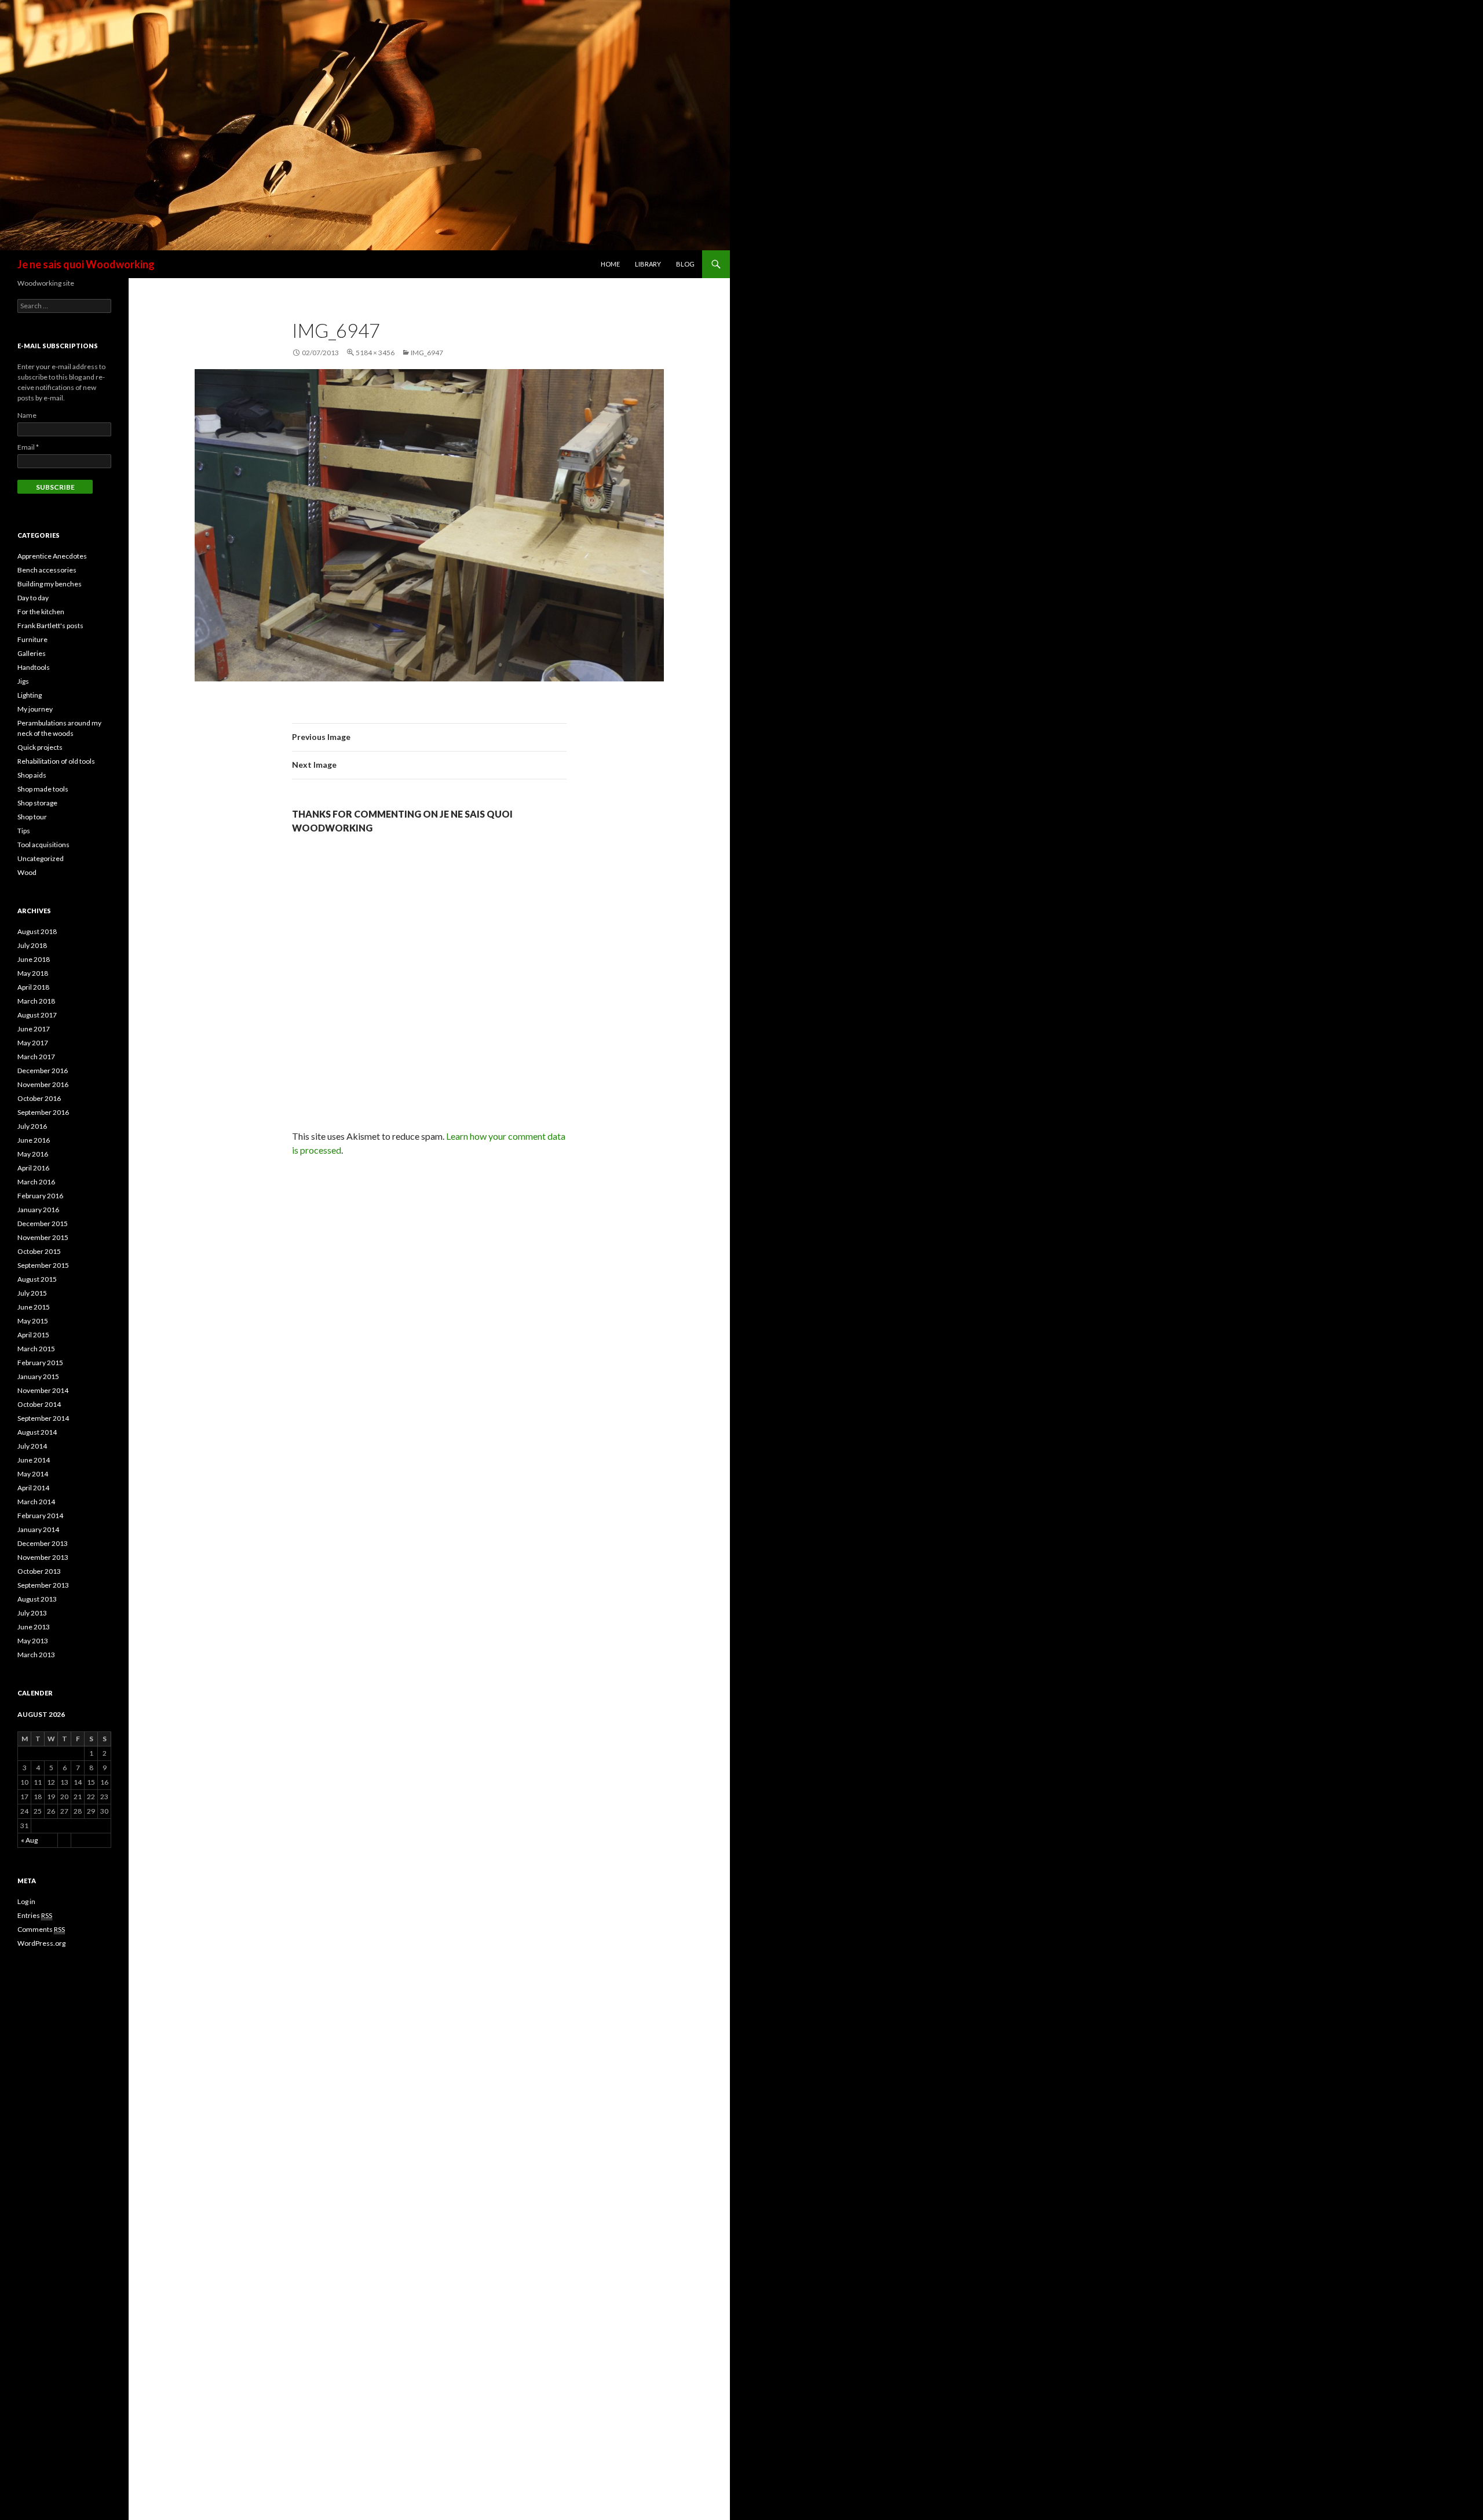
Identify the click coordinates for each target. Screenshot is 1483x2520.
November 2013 (43, 1557)
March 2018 (36, 1001)
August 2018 (37, 931)
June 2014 (34, 1460)
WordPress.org (41, 1943)
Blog (685, 264)
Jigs (23, 681)
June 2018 (34, 959)
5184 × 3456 (375, 353)
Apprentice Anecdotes (52, 556)
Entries (35, 1915)
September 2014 (43, 1418)
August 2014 (37, 1432)
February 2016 (40, 1196)
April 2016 (33, 1168)
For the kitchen (41, 612)
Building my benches (50, 584)
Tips (24, 831)
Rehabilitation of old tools (56, 761)
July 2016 (32, 1126)
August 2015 (37, 1279)
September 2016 (43, 1112)
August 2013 (37, 1599)
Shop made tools (43, 789)
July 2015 (32, 1293)
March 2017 (36, 1057)
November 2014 (43, 1390)
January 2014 (38, 1529)
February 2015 (40, 1363)
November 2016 (43, 1084)
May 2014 (33, 1474)
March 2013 (36, 1655)
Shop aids (32, 775)
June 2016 (34, 1140)
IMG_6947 (427, 353)
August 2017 (37, 1015)
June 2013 (34, 1627)
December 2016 (43, 1071)
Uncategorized (41, 858)
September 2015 (43, 1265)
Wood (27, 872)
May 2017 (33, 1043)
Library (648, 264)
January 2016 (38, 1210)
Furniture (32, 639)
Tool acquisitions (43, 845)
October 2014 (39, 1404)
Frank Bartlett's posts (50, 626)
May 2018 (33, 973)
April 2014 (33, 1488)
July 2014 (32, 1446)
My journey (35, 709)
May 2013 (33, 1641)
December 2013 (43, 1543)
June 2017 (34, 1029)
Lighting (30, 695)
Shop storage (37, 803)
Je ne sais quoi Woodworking (86, 264)
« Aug (29, 1840)
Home (610, 264)
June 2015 (34, 1307)
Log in (26, 1901)
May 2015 (33, 1321)
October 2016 (39, 1098)
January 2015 (38, 1376)
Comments (41, 1929)
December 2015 (43, 1223)
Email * (28, 447)
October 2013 (39, 1571)
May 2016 (33, 1154)
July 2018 (32, 945)
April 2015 (33, 1335)
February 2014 (40, 1516)
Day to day (33, 598)
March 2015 (36, 1349)
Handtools (34, 667)
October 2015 (39, 1251)
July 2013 (32, 1613)
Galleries (32, 653)
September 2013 (43, 1585)
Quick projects (40, 747)
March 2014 (36, 1502)
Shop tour (32, 817)
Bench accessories (47, 570)
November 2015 (43, 1237)
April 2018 (33, 987)
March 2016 (36, 1182)
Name (27, 415)
